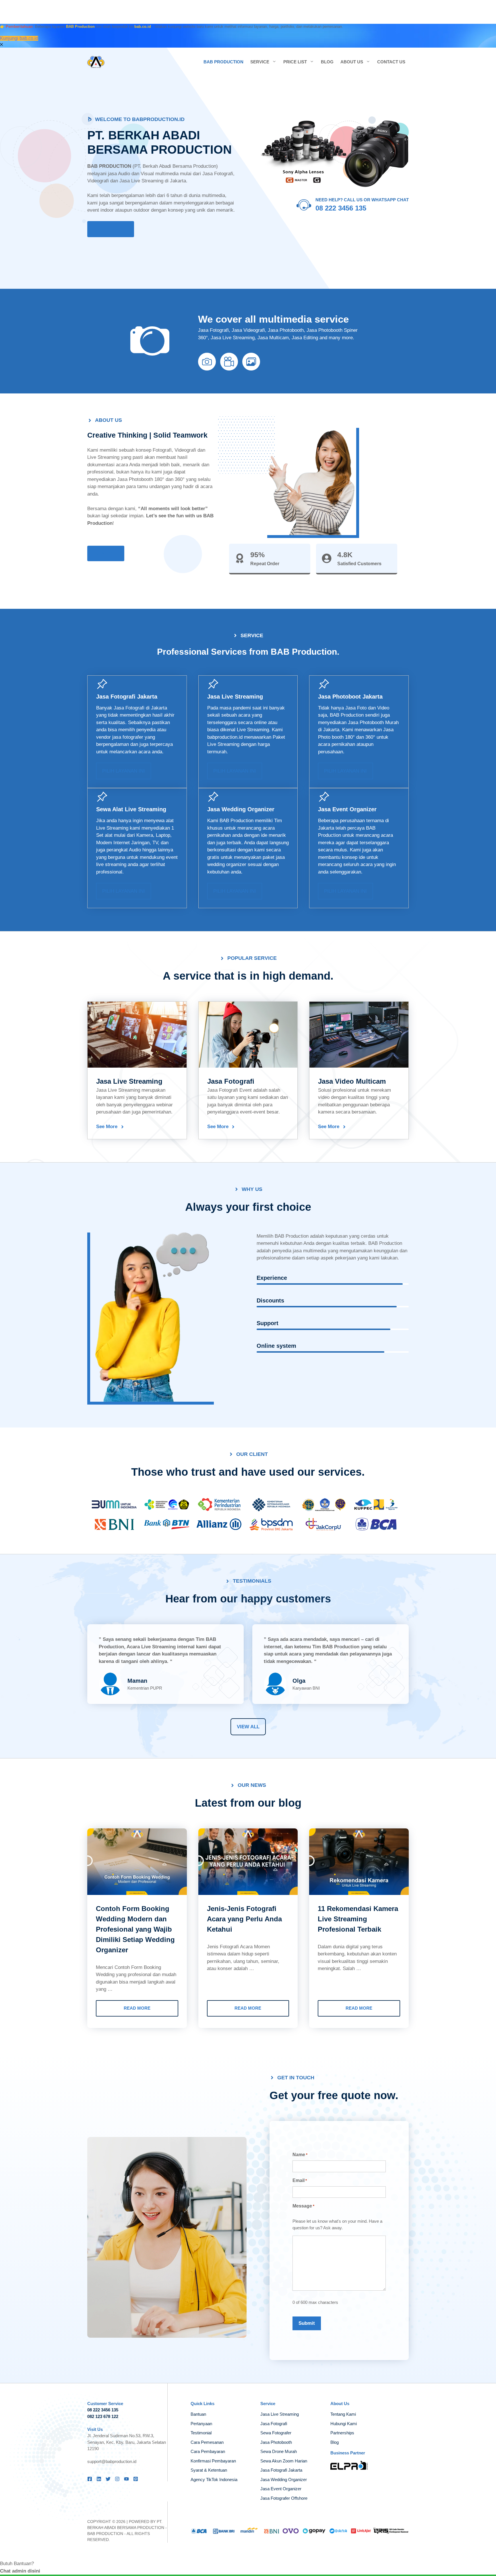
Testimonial (201, 2433)
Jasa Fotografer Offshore (284, 2498)
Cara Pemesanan (207, 2442)
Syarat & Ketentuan (209, 2470)
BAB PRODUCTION (105, 2534)
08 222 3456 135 (341, 208)
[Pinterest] (136, 2479)
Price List (295, 62)
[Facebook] (90, 2479)
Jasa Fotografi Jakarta (127, 697)
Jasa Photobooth (276, 2442)
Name (300, 2155)
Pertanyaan (201, 2424)
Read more (137, 2008)
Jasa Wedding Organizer (241, 809)
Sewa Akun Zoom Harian (284, 2461)
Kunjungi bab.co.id (19, 38)
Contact (106, 553)
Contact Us (391, 62)
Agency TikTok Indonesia (214, 2480)
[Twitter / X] (108, 2479)
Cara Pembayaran (208, 2451)
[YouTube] (126, 2479)
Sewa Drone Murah (279, 2451)
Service (260, 62)
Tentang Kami (343, 2414)
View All (248, 1727)
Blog (327, 62)
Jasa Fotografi (129, 708)
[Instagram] (117, 2479)
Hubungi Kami (344, 2424)
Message (303, 2206)
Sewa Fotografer (276, 2433)
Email (300, 2180)
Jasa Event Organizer (347, 809)
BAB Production (223, 62)
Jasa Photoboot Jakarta (350, 697)
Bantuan (198, 2414)
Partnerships (342, 2433)
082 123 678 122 (103, 2416)
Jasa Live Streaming (235, 697)
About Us (352, 62)
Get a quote (111, 229)
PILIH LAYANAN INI (124, 771)
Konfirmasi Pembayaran (213, 2461)
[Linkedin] (99, 2479)
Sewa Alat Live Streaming (131, 809)
